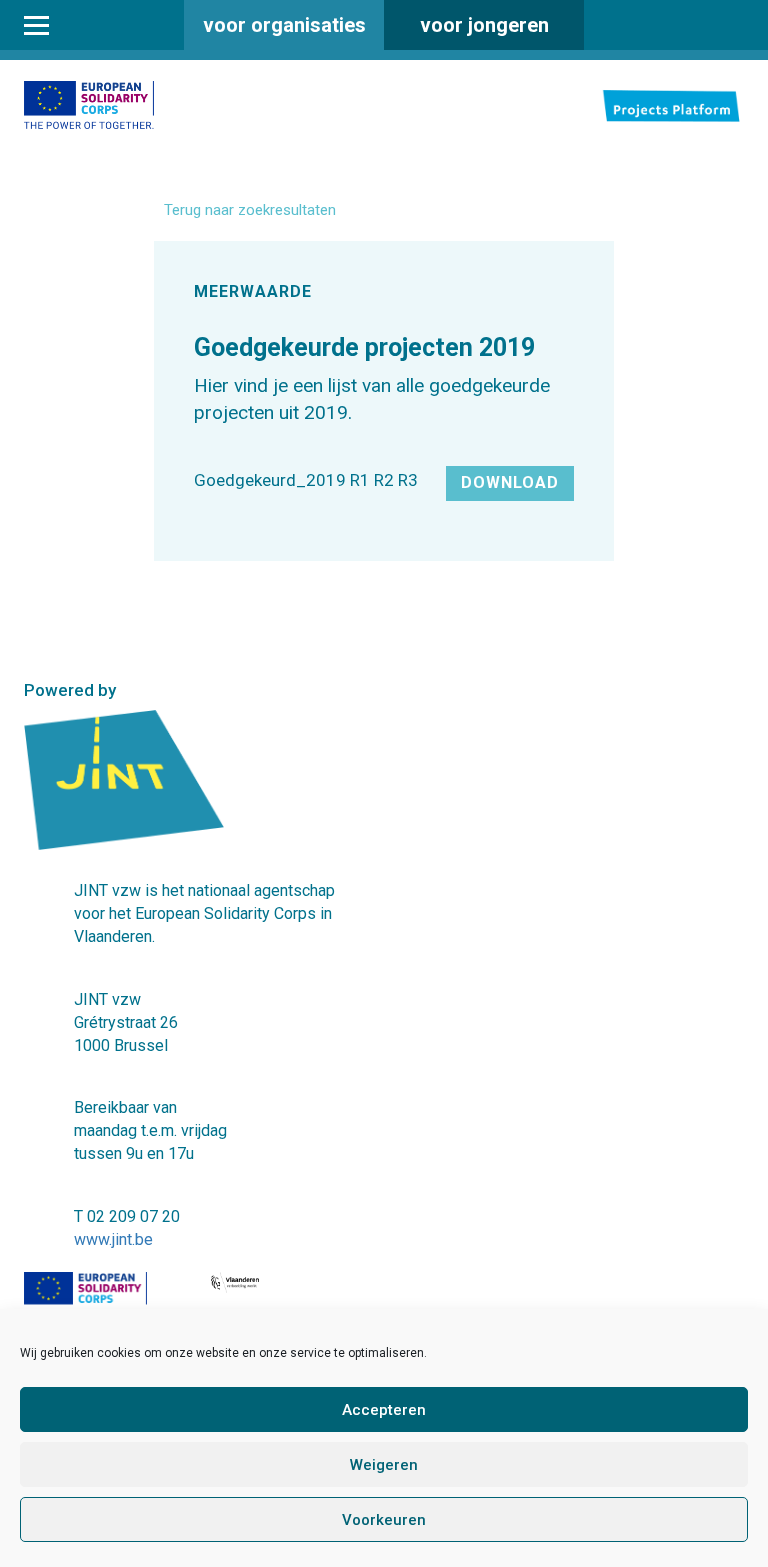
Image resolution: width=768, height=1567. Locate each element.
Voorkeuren (384, 1520)
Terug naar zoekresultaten (250, 210)
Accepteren (384, 1410)
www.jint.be (113, 1239)
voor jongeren (484, 25)
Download (510, 482)
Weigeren (384, 1465)
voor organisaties (284, 25)
